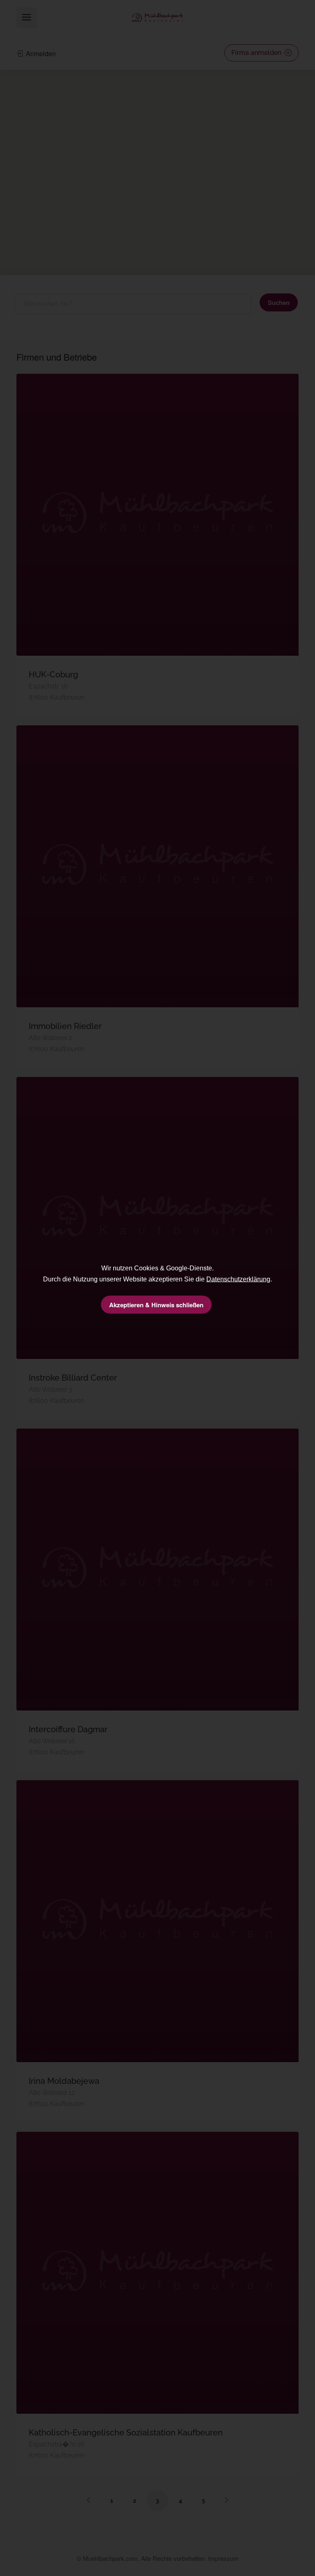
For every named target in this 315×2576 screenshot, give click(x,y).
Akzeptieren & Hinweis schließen (156, 1305)
